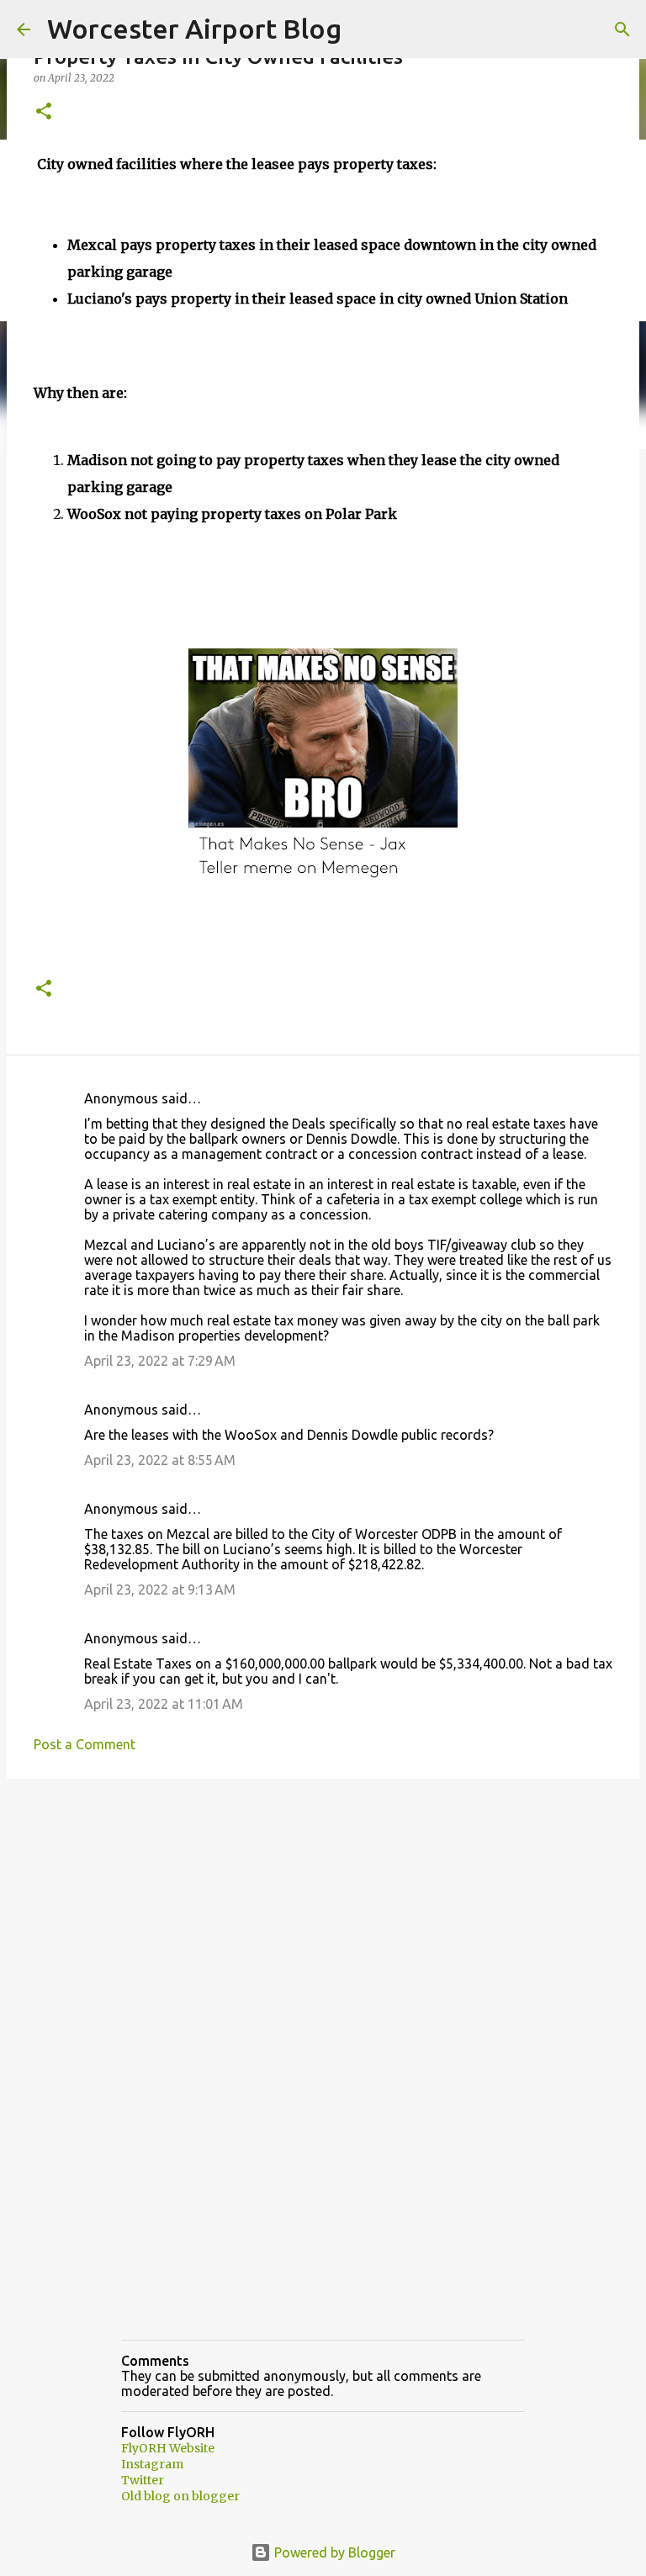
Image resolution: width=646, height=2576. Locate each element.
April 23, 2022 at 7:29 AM (160, 1361)
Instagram (152, 2464)
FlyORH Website (168, 2448)
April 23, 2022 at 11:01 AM (164, 1704)
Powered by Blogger (333, 2552)
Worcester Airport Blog (194, 29)
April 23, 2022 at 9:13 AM (160, 1590)
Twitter (143, 2480)
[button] (44, 112)
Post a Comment (85, 1744)
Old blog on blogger (180, 2496)
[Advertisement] (323, 1922)
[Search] (622, 29)
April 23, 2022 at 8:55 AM (160, 1460)
